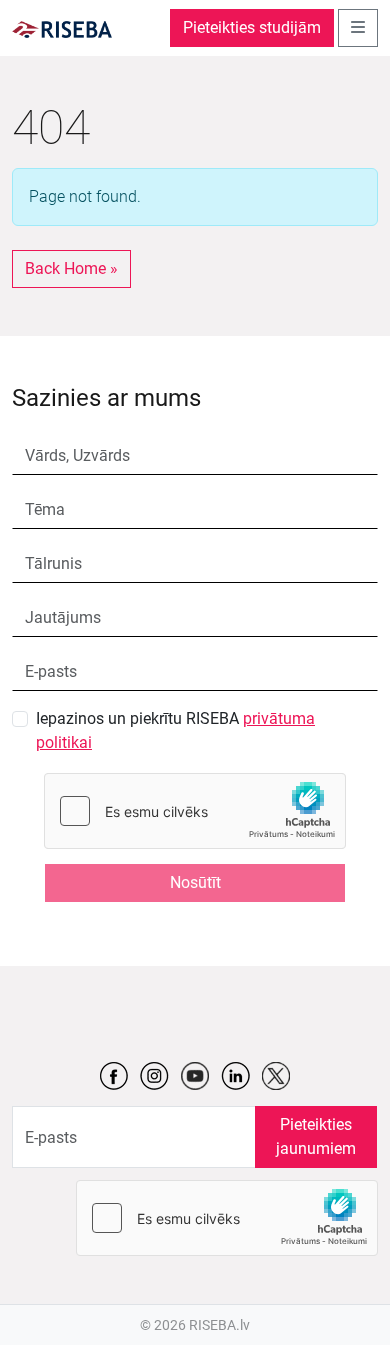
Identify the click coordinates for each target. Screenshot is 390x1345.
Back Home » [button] (71, 268)
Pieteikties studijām (252, 27)
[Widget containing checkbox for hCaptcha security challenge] (195, 811)
